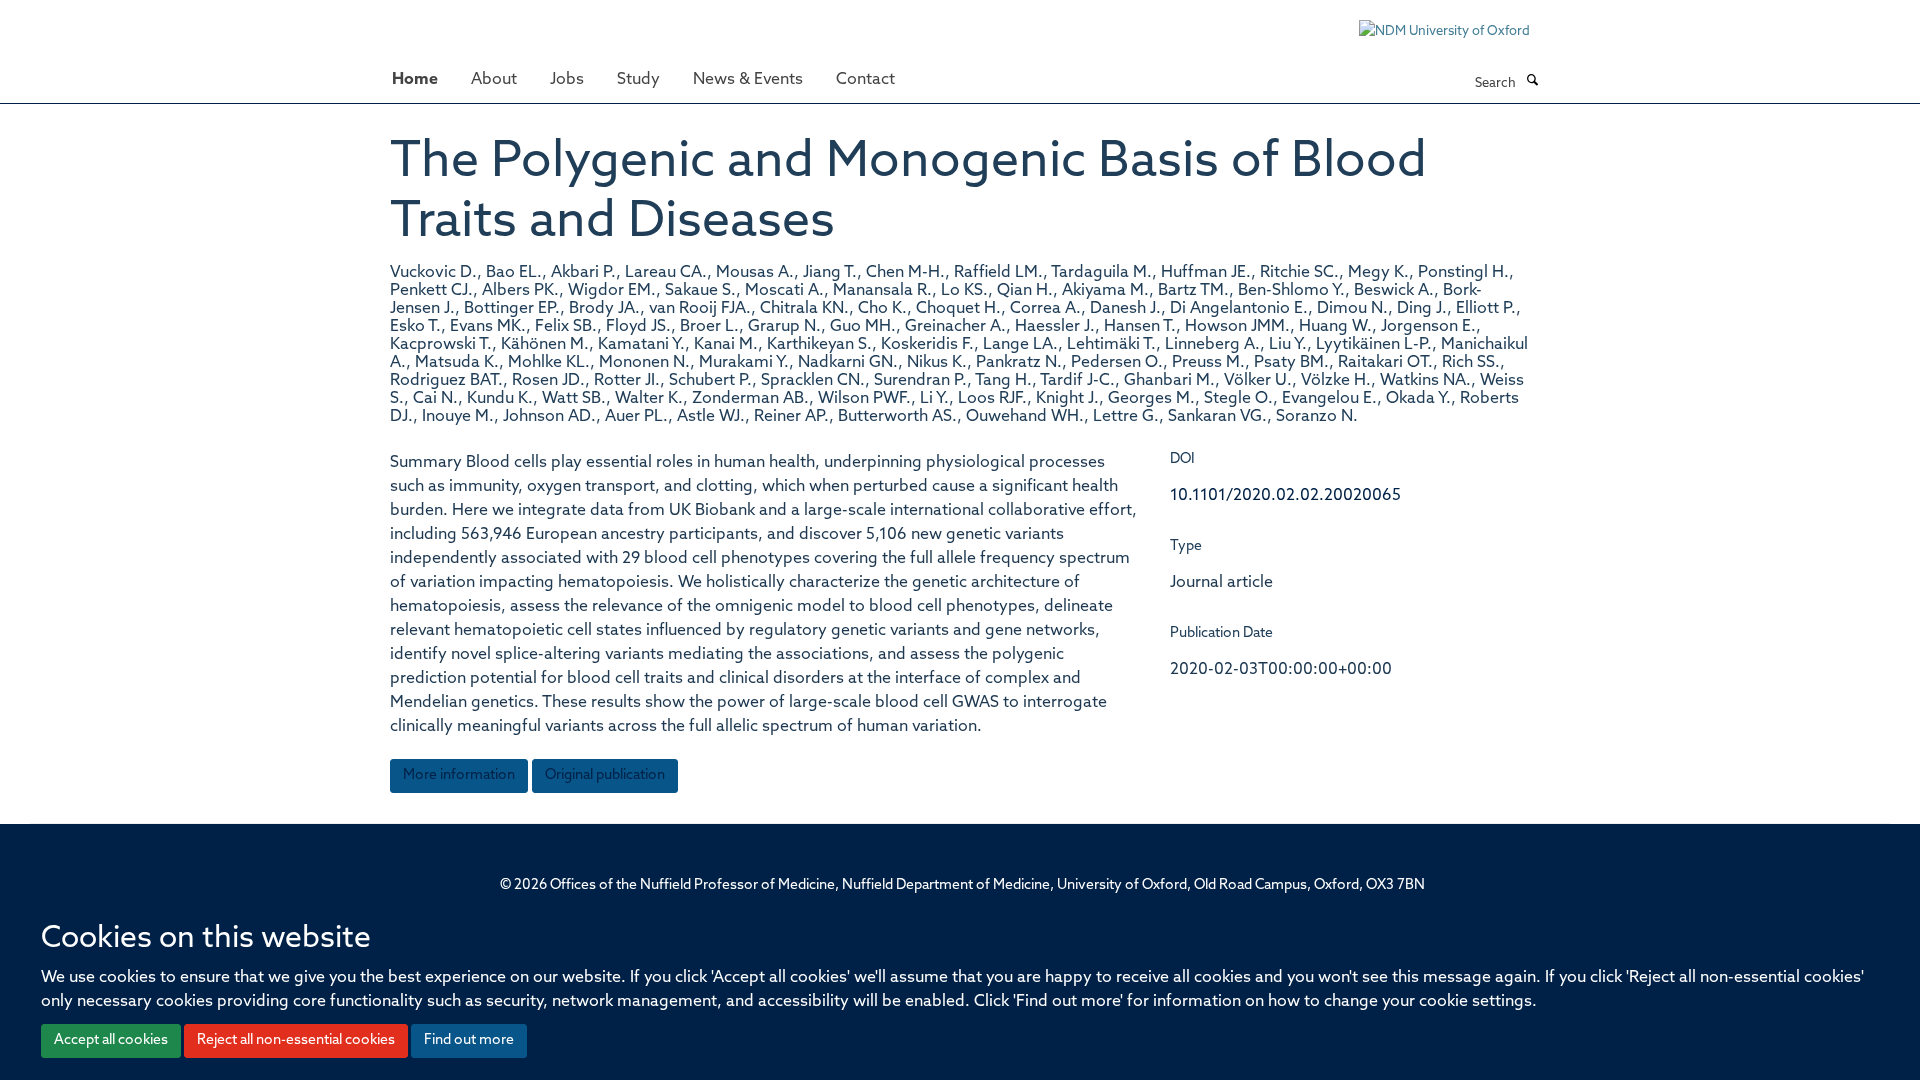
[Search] (1532, 82)
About (494, 80)
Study (638, 80)
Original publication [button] (605, 775)
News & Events (748, 80)
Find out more (469, 1040)
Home (415, 80)
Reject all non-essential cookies (296, 1040)
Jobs (567, 80)
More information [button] (459, 775)
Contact (865, 80)
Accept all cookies (111, 1040)
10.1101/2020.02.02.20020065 (1285, 496)
